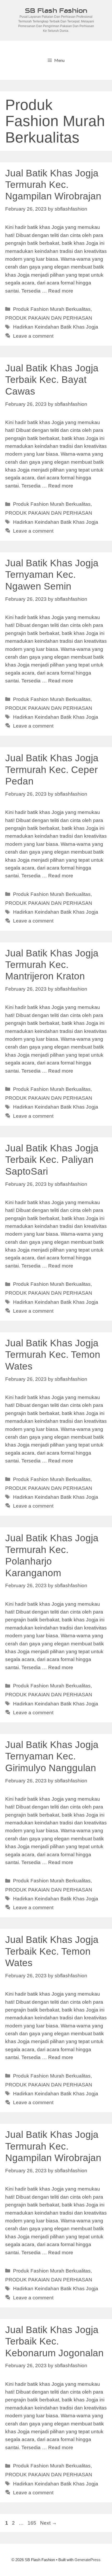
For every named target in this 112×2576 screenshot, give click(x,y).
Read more (61, 291)
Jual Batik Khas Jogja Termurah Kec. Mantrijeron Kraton (52, 965)
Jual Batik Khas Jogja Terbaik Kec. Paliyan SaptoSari (52, 1160)
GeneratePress (88, 2560)
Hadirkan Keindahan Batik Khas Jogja (56, 327)
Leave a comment (33, 336)
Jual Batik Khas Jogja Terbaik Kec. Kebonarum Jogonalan (54, 2341)
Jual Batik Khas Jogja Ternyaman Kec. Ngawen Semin (52, 575)
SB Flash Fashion (56, 10)
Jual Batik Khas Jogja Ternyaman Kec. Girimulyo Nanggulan (52, 1756)
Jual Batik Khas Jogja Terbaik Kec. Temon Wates (52, 1951)
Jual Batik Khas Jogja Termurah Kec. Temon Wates (53, 1355)
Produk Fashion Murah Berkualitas (52, 309)
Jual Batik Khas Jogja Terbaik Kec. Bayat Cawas (52, 380)
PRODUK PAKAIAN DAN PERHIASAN (49, 318)
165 (32, 2523)
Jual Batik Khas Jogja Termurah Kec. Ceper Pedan (52, 770)
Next (48, 2523)
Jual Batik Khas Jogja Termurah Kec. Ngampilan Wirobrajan (53, 185)
